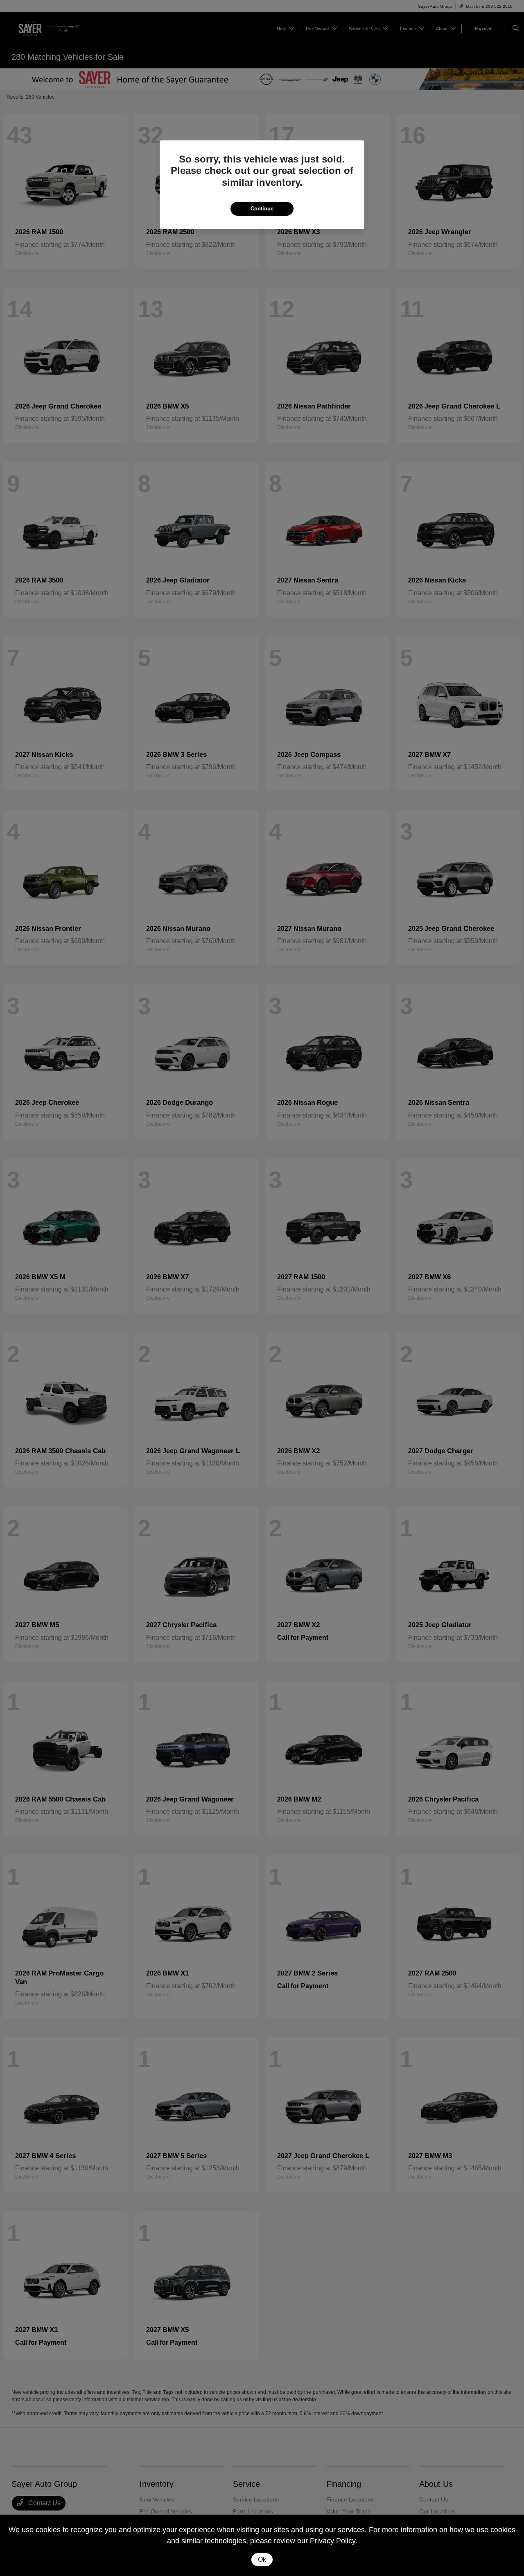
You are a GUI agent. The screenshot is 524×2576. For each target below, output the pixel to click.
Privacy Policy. (334, 2541)
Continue (262, 209)
